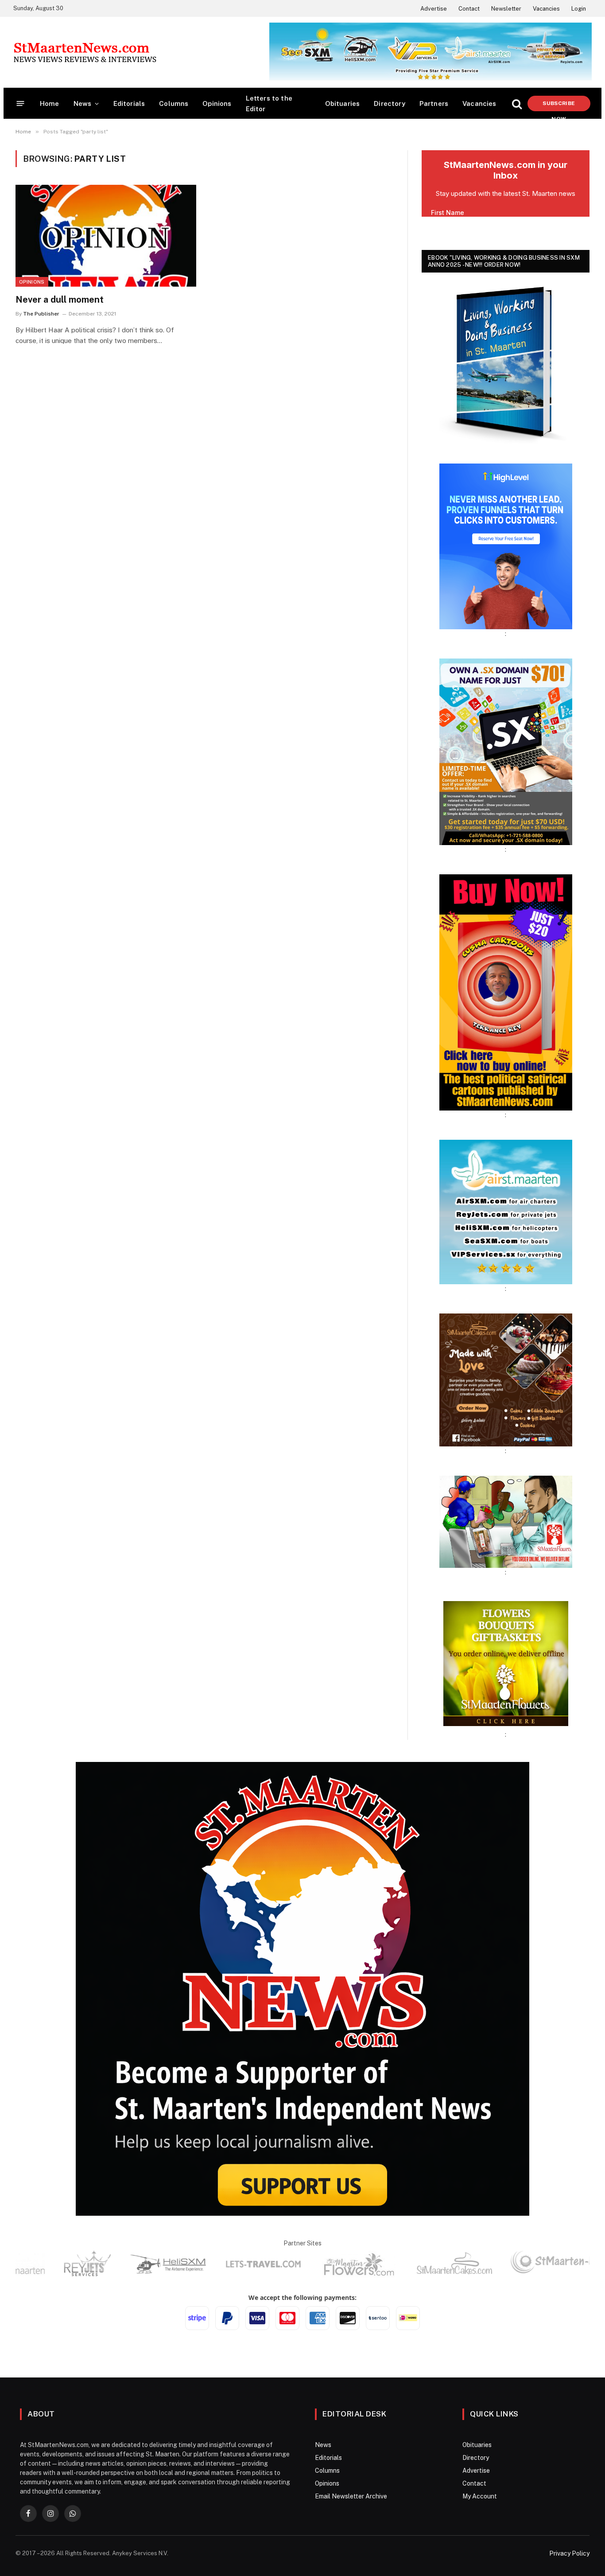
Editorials (129, 103)
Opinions (217, 103)
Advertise (434, 9)
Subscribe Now (559, 106)
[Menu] (21, 103)
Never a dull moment (60, 300)
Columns (174, 103)
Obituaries (343, 103)
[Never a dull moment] (106, 236)
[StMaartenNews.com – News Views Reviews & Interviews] (85, 52)
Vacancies (546, 9)
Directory (390, 103)
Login (579, 9)
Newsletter (506, 9)
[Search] (517, 103)
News (83, 103)
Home (50, 103)
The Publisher (41, 314)
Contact (469, 9)
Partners (434, 103)
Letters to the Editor (269, 103)
